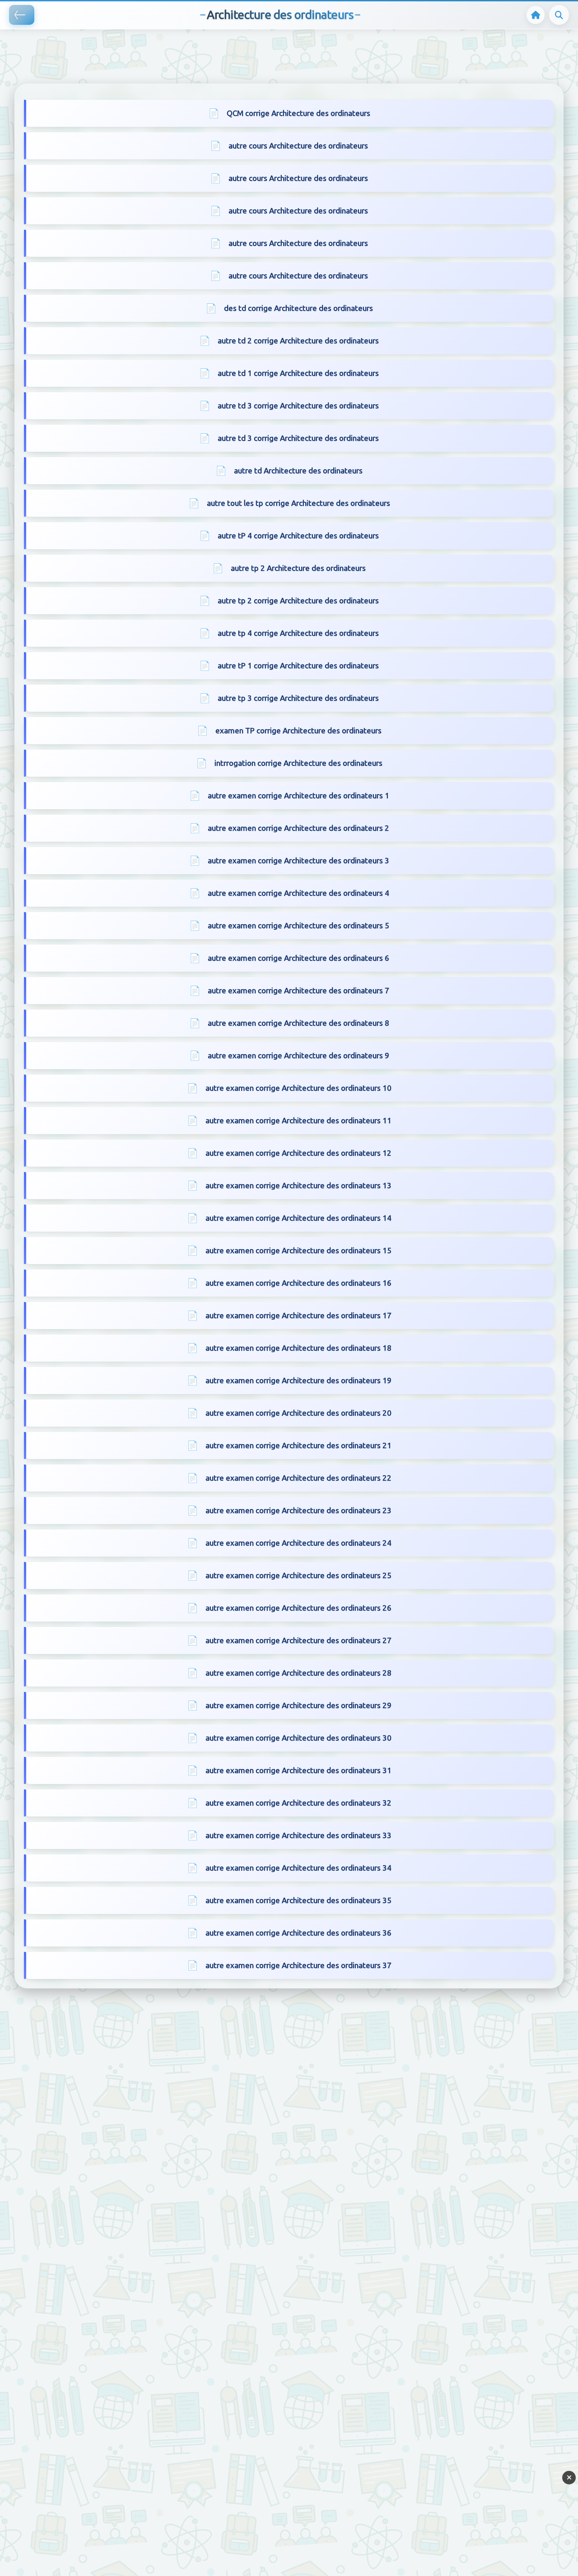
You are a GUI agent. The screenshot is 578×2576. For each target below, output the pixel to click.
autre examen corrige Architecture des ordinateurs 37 (298, 1965)
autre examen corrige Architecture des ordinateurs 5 (298, 925)
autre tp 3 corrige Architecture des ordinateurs (298, 698)
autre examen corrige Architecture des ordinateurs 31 (298, 1770)
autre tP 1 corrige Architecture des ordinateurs (298, 665)
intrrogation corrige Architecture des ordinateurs (298, 763)
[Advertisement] (164, 43)
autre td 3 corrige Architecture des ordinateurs (298, 405)
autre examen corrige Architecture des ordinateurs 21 (298, 1445)
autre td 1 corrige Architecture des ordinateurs (298, 373)
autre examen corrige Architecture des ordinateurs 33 (298, 1835)
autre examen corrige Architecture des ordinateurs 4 (298, 893)
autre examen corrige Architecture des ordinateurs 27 (298, 1640)
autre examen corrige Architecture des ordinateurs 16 (298, 1283)
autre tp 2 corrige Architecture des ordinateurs (298, 600)
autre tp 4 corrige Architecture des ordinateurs (298, 633)
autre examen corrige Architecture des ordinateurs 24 (298, 1543)
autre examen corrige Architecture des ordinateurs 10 (298, 1088)
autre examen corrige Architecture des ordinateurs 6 (298, 958)
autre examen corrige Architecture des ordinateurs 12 (298, 1153)
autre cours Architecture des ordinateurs (298, 146)
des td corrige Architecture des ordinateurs (298, 308)
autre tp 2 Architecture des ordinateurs (298, 568)
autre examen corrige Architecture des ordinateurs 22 (298, 1478)
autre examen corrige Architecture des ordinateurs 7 (298, 990)
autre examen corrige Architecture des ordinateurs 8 (298, 1023)
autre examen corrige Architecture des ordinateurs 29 (298, 1705)
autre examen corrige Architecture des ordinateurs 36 (298, 1933)
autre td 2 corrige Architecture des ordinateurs (298, 341)
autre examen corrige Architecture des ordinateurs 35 (298, 1900)
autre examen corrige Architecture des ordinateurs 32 (298, 1803)
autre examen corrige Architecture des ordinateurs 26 (298, 1608)
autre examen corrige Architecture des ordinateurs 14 (298, 1218)
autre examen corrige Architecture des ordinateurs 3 (298, 860)
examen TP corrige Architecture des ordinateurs (298, 730)
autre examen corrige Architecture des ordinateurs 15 (298, 1250)
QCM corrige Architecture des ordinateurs (298, 113)
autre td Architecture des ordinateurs (298, 470)
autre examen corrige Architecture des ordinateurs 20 (298, 1413)
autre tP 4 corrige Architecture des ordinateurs (298, 535)
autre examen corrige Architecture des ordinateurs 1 (298, 795)
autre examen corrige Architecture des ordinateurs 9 (298, 1055)
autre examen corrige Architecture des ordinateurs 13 (298, 1185)
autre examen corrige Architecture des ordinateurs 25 (298, 1575)
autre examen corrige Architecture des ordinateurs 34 (298, 1868)
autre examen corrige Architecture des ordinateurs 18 (298, 1348)
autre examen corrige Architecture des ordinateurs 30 (298, 1738)
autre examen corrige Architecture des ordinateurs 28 (298, 1673)
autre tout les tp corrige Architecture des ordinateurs (298, 503)
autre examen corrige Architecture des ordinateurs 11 (298, 1120)
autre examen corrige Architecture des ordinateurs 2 (298, 828)
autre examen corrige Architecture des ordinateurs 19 (298, 1380)
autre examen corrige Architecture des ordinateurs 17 (298, 1315)
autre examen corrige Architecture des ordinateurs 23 (298, 1510)
